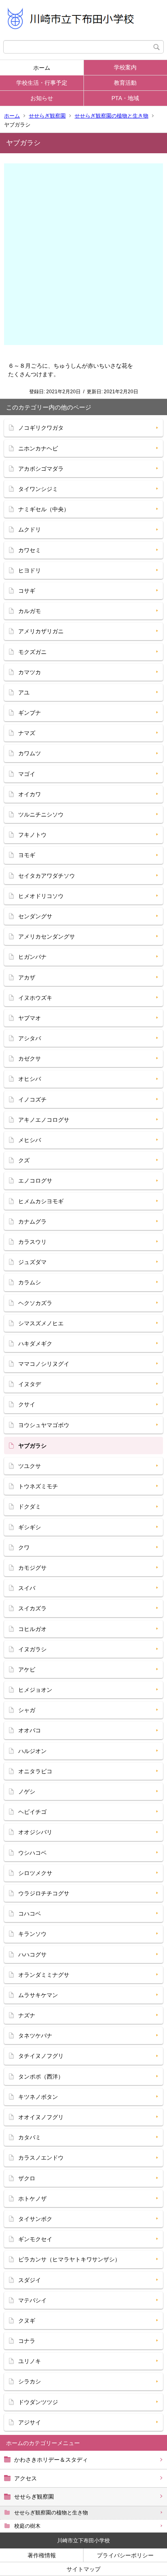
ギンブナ (30, 713)
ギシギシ (30, 1527)
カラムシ (30, 1282)
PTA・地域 (125, 98)
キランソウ (32, 1934)
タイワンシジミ (38, 489)
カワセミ (30, 550)
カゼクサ (30, 1059)
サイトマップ (83, 2569)
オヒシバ (30, 1079)
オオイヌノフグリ (41, 2117)
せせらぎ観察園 (47, 116)
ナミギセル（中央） (44, 509)
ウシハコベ (32, 1853)
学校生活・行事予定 (42, 83)
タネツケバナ (35, 2036)
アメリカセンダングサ (47, 937)
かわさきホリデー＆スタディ (51, 2460)
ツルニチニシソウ (41, 814)
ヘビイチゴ (32, 1812)
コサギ (27, 591)
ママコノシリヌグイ (44, 1364)
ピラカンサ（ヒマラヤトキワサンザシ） (69, 2259)
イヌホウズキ (35, 998)
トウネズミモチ (38, 1486)
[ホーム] (83, 20)
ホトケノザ (32, 2199)
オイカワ (30, 794)
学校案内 (125, 67)
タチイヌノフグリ (41, 2056)
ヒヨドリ (30, 570)
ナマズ (27, 733)
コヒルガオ (32, 1629)
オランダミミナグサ (44, 1975)
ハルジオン (32, 1751)
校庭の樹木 (27, 2526)
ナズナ (27, 2015)
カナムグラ (32, 1222)
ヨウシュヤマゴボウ (44, 1425)
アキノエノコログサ (44, 1120)
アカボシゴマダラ (41, 469)
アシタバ (30, 1038)
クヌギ (27, 2321)
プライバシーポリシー (125, 2555)
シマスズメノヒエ (41, 1323)
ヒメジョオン (35, 1690)
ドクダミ (30, 1507)
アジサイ (30, 2422)
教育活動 (125, 83)
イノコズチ (32, 1099)
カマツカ (30, 672)
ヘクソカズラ (35, 1303)
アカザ (27, 977)
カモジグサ (32, 1568)
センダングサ (35, 916)
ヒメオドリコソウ (41, 896)
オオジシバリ (35, 1832)
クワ (24, 1547)
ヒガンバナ (32, 957)
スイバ (27, 1588)
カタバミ (30, 2137)
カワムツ (30, 753)
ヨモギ (27, 855)
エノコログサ (35, 1181)
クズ (24, 1160)
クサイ (27, 1404)
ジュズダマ (32, 1262)
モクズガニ (32, 652)
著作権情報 (42, 2555)
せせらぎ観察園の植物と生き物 (111, 116)
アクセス (26, 2478)
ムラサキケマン (38, 1995)
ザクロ (27, 2178)
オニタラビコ (35, 1771)
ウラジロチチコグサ (44, 1893)
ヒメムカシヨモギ (41, 1201)
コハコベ (30, 1914)
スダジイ (30, 2280)
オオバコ (30, 1730)
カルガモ (30, 611)
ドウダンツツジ (38, 2402)
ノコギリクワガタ (41, 428)
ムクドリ (30, 529)
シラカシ (30, 2381)
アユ (24, 692)
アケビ (27, 1669)
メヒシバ (30, 1140)
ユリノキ (30, 2361)
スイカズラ (32, 1608)
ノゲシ (27, 1792)
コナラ (27, 2341)
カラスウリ (32, 1242)
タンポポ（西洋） (41, 2077)
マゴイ (27, 774)
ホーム (42, 68)
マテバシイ (32, 2300)
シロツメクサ (35, 1873)
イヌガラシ (32, 1649)
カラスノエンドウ (41, 2158)
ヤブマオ (30, 1018)
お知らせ (42, 98)
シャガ (27, 1710)
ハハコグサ (32, 1955)
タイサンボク (35, 2219)
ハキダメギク (35, 1344)
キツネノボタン (38, 2097)
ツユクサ (30, 1466)
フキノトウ (32, 835)
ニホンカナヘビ (38, 448)
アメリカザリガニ (41, 631)
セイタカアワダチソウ (47, 876)
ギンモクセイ (35, 2239)
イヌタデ (30, 1384)
